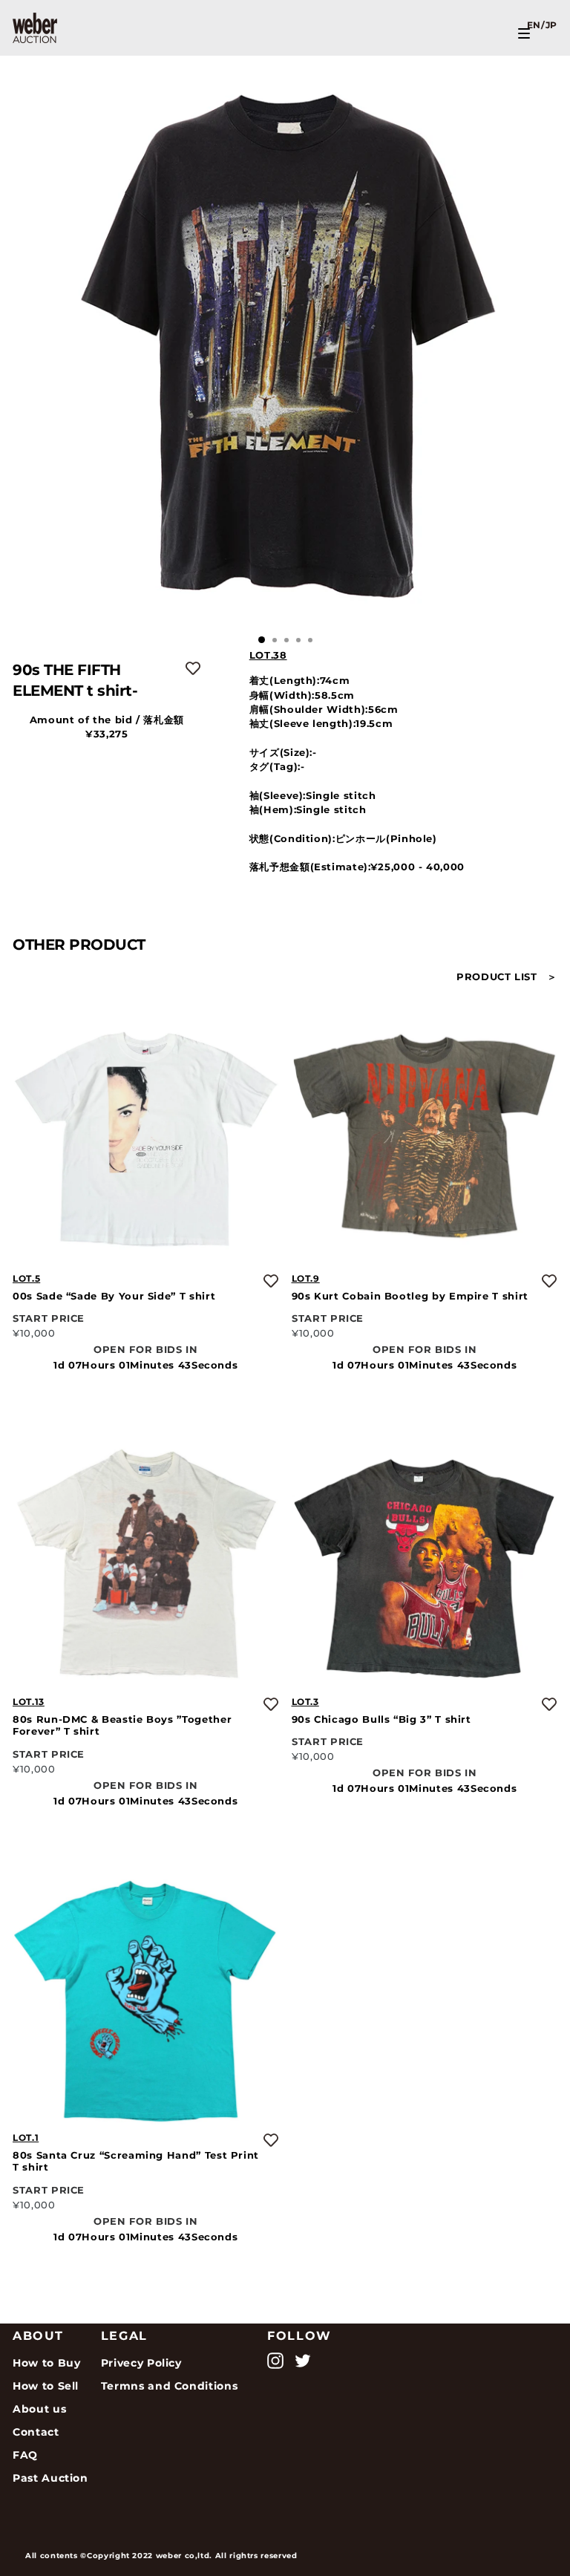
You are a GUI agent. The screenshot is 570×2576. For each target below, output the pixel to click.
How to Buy (46, 2363)
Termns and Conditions (170, 2386)
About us (39, 2409)
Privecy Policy (141, 2363)
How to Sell (46, 2386)
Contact (36, 2432)
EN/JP (542, 25)
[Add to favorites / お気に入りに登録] (193, 668)
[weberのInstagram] (275, 2361)
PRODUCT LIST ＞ (507, 977)
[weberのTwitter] (303, 2361)
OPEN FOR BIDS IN (145, 1350)
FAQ (25, 2455)
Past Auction (50, 2478)
